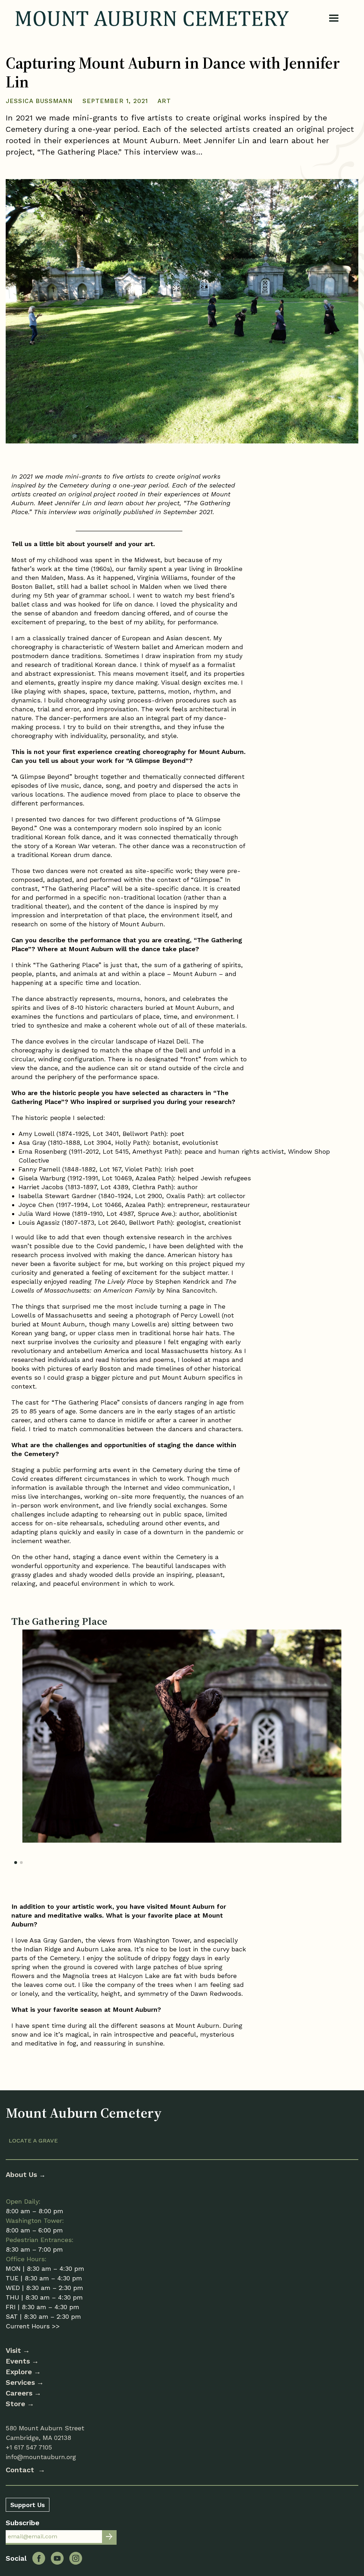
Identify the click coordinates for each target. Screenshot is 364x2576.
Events (18, 2361)
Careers (19, 2393)
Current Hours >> (33, 2326)
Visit (13, 2350)
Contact (21, 2470)
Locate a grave (33, 2141)
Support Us (28, 2505)
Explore (19, 2372)
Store (15, 2404)
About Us (22, 2174)
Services (20, 2382)
